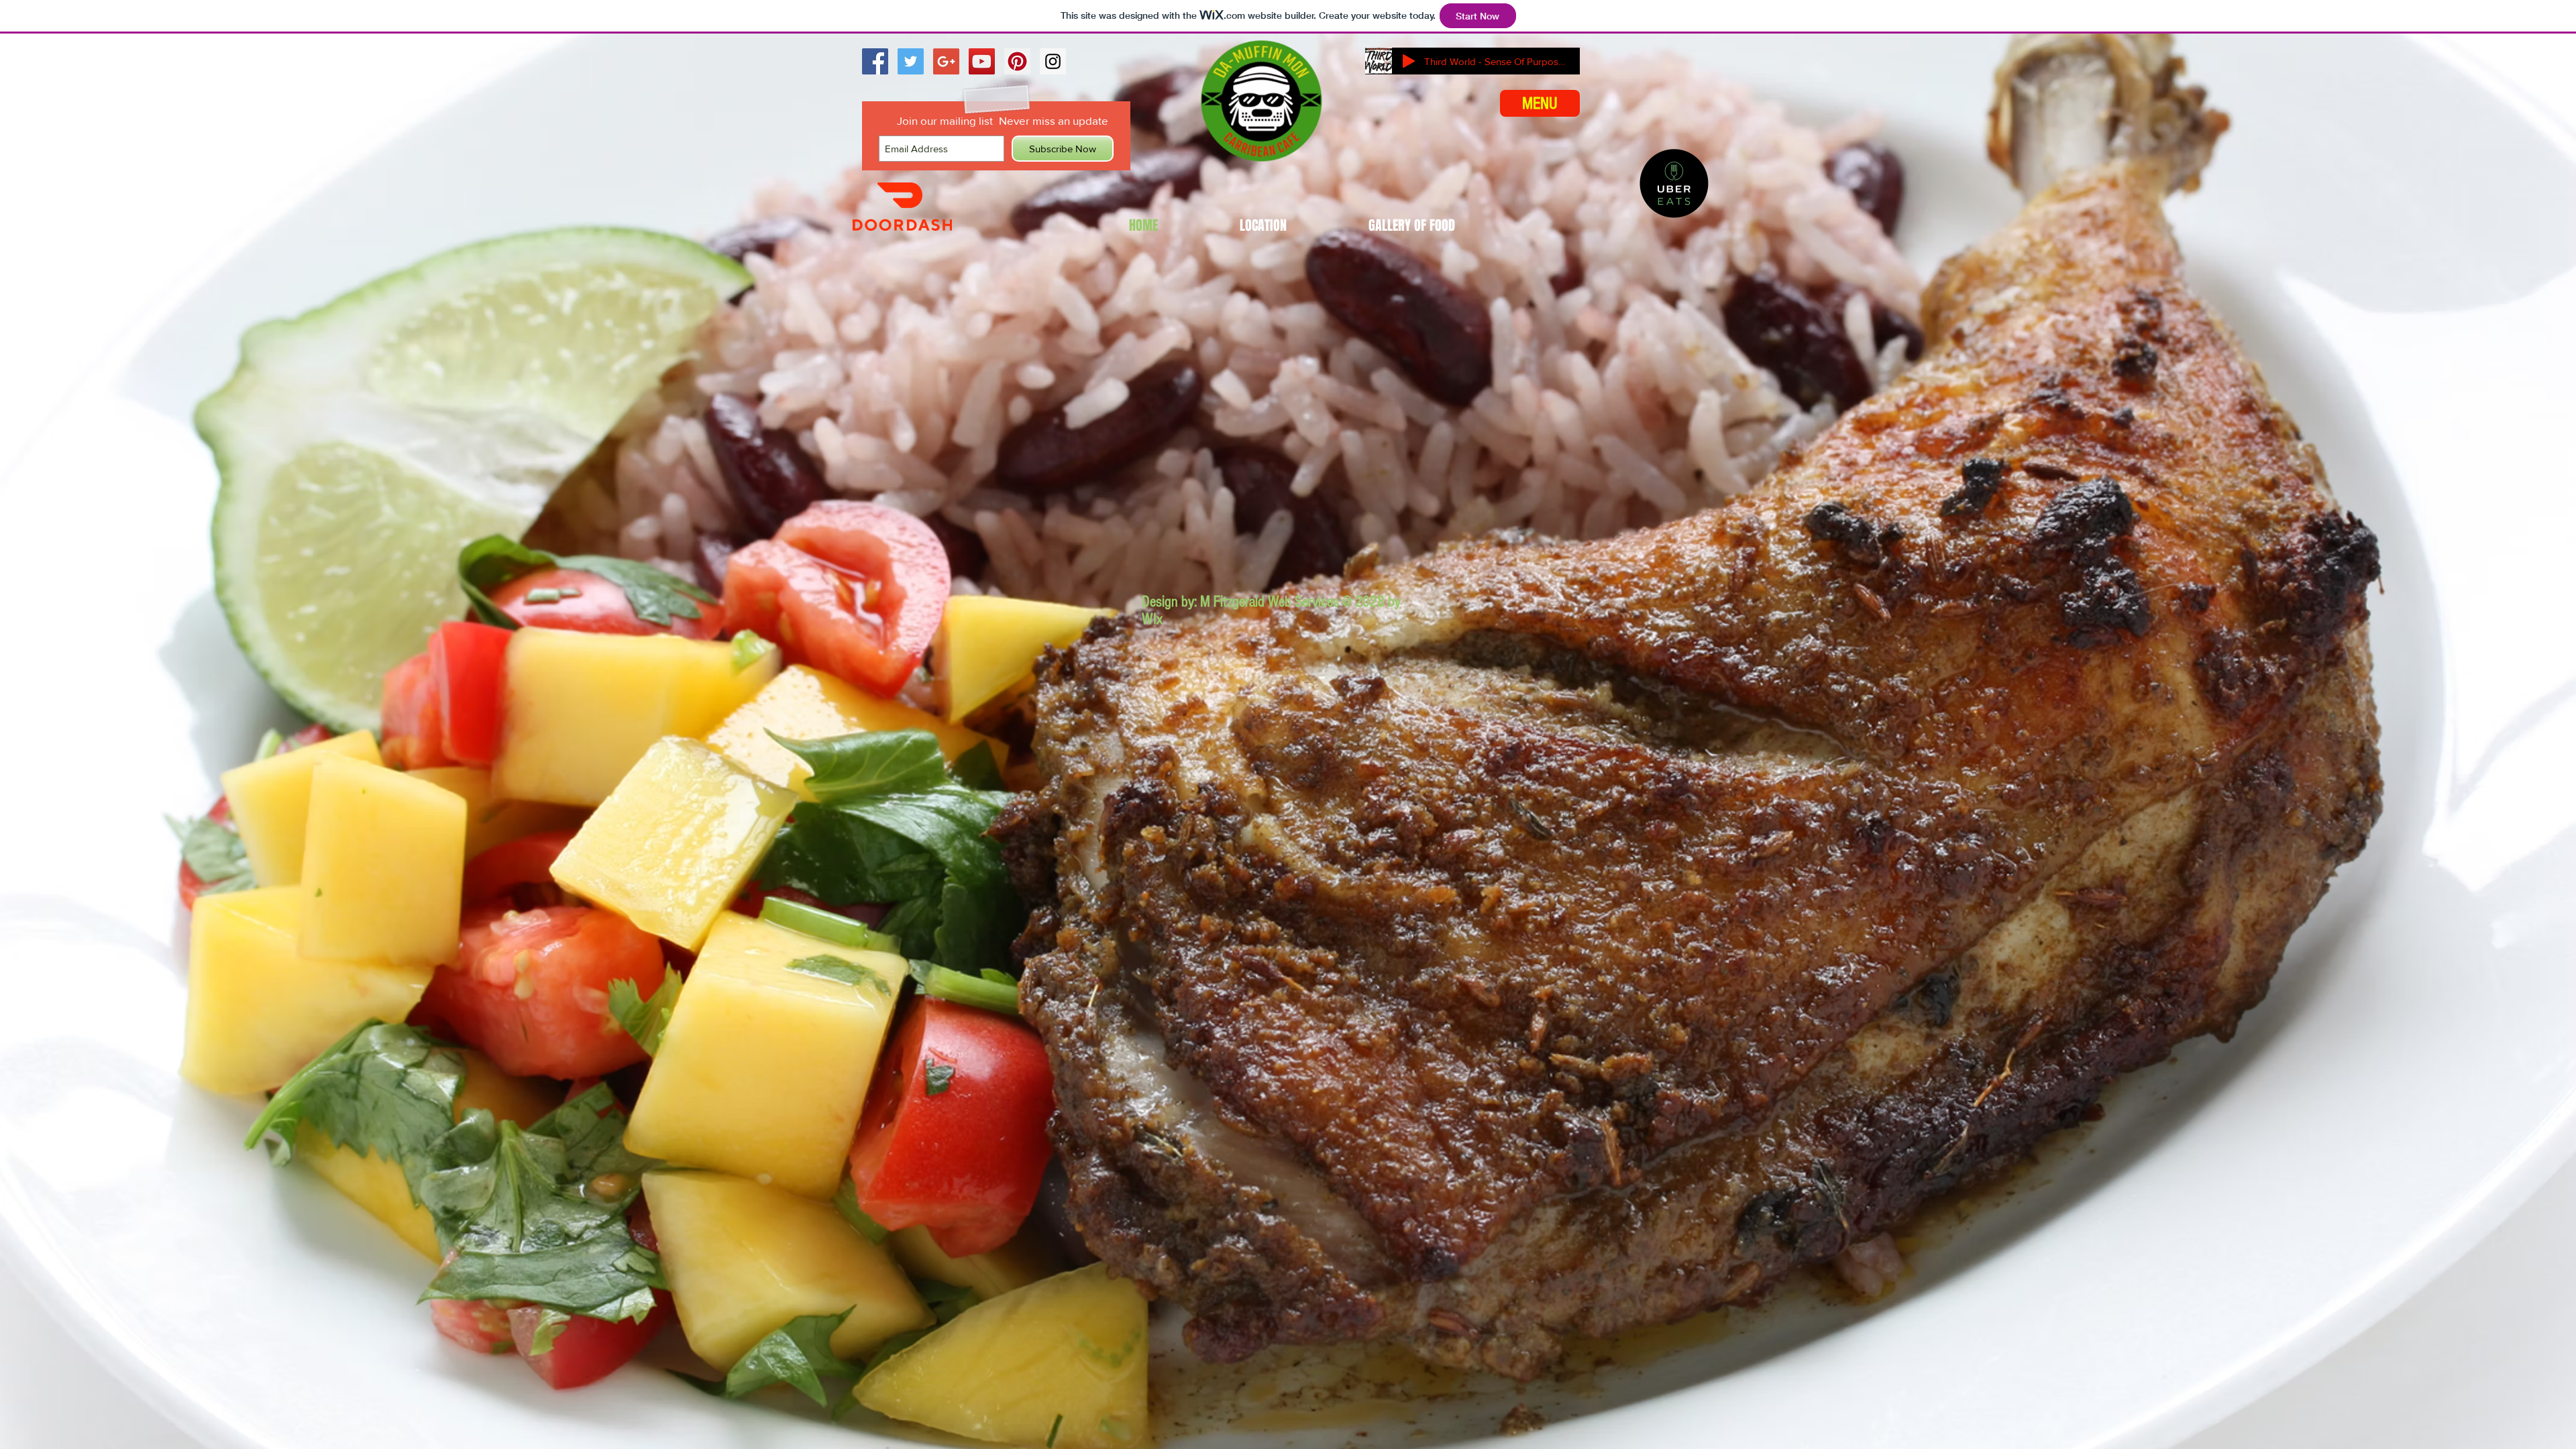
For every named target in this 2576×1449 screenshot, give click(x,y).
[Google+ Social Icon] (946, 61)
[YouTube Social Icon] (982, 61)
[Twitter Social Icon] (911, 61)
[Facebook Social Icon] (875, 61)
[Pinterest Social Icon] (1017, 61)
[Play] (1409, 61)
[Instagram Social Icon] (1053, 61)
